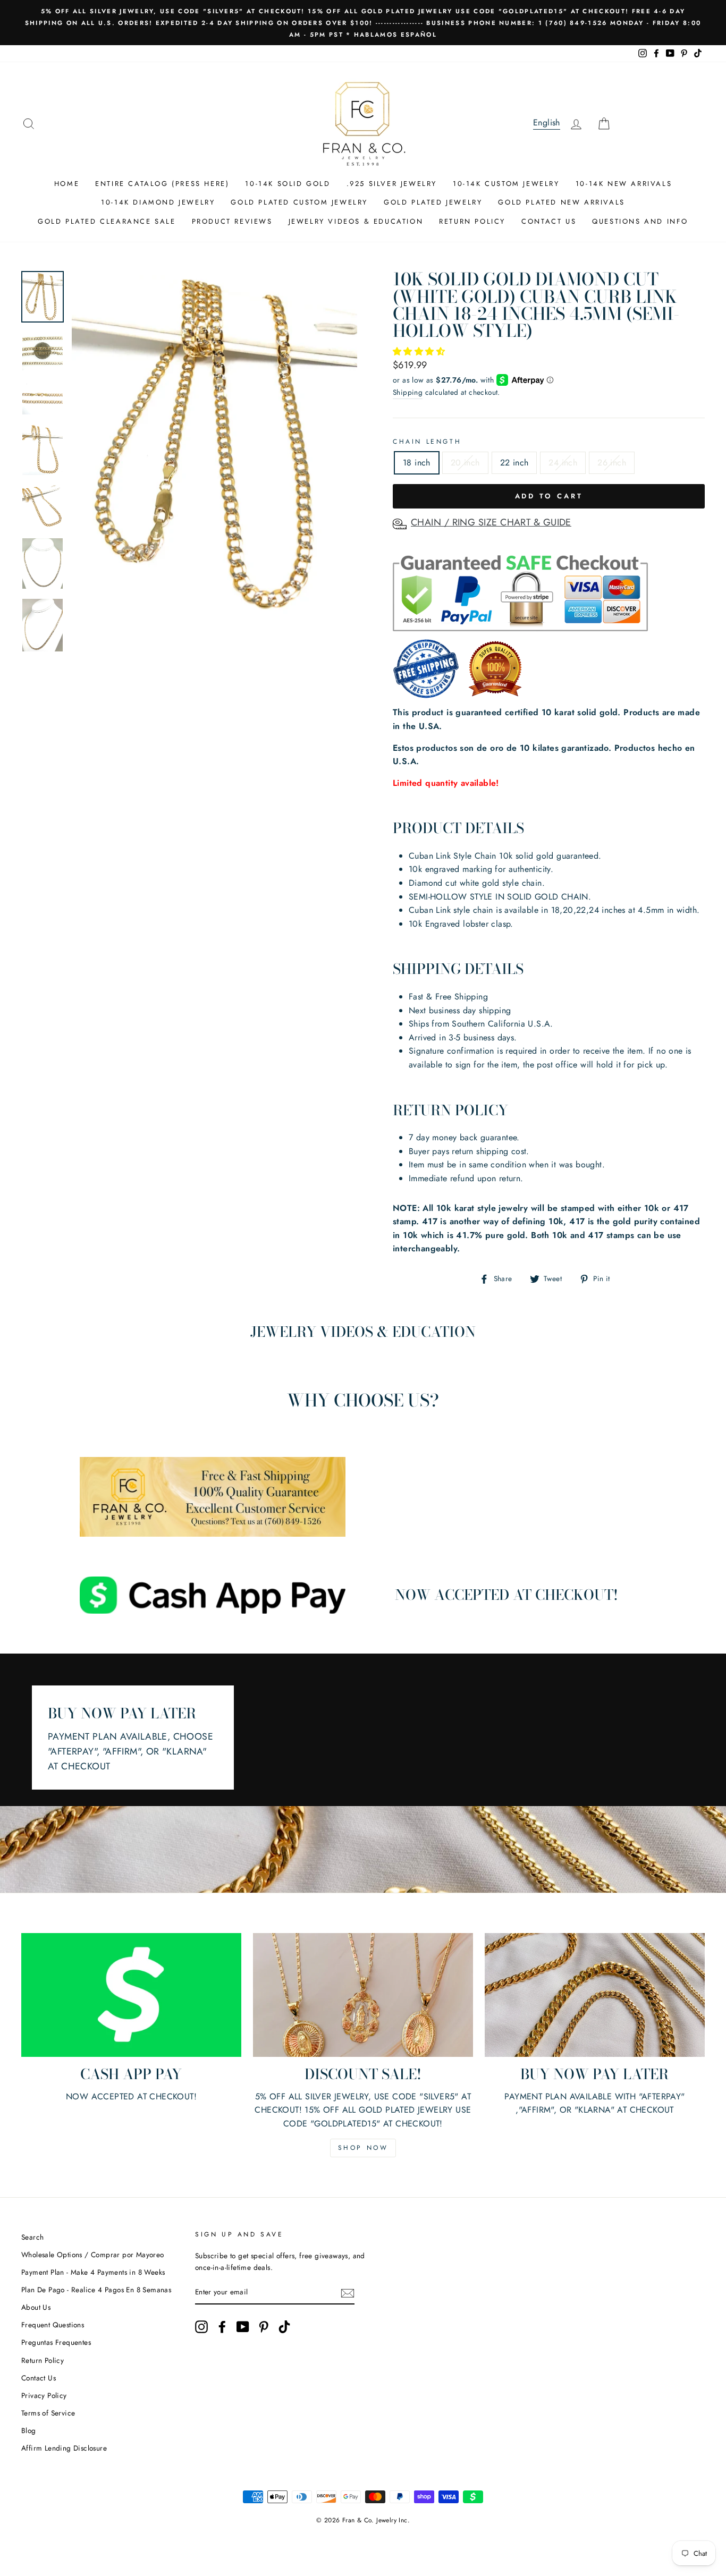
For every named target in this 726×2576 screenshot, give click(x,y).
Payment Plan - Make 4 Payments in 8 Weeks (93, 2272)
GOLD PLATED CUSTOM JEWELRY (299, 202)
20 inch (465, 463)
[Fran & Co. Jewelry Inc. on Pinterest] (264, 2327)
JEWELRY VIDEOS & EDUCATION (356, 221)
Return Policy (43, 2360)
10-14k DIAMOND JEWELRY (158, 202)
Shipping (408, 392)
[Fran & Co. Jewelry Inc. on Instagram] (201, 2327)
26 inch (612, 463)
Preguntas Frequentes (56, 2342)
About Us (36, 2307)
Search (32, 2237)
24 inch (563, 463)
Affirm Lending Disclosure (64, 2448)
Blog (29, 2430)
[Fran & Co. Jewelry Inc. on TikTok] (284, 2327)
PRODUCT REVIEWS (232, 221)
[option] (363, 23)
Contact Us (39, 2378)
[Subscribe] (348, 2293)
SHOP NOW (363, 2148)
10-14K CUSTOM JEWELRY (506, 184)
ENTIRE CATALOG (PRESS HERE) (162, 184)
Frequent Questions (53, 2325)
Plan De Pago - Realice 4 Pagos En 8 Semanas (96, 2290)
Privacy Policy (44, 2395)
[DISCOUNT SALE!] (363, 1995)
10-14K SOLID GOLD (288, 184)
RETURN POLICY (472, 221)
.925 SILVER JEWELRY (392, 184)
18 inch (417, 463)
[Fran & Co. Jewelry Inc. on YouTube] (243, 2327)
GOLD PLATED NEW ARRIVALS (561, 202)
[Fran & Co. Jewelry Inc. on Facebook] (222, 2327)
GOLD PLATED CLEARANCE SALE (107, 221)
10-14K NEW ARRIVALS (624, 184)
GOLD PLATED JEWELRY (433, 202)
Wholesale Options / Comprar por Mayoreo (93, 2255)
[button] (420, 351)
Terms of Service (48, 2413)
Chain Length (427, 442)
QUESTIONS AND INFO (640, 221)
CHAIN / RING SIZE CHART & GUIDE (491, 522)
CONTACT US (549, 221)
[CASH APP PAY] (131, 1995)
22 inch (514, 463)
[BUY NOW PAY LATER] (595, 1995)
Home (67, 184)
